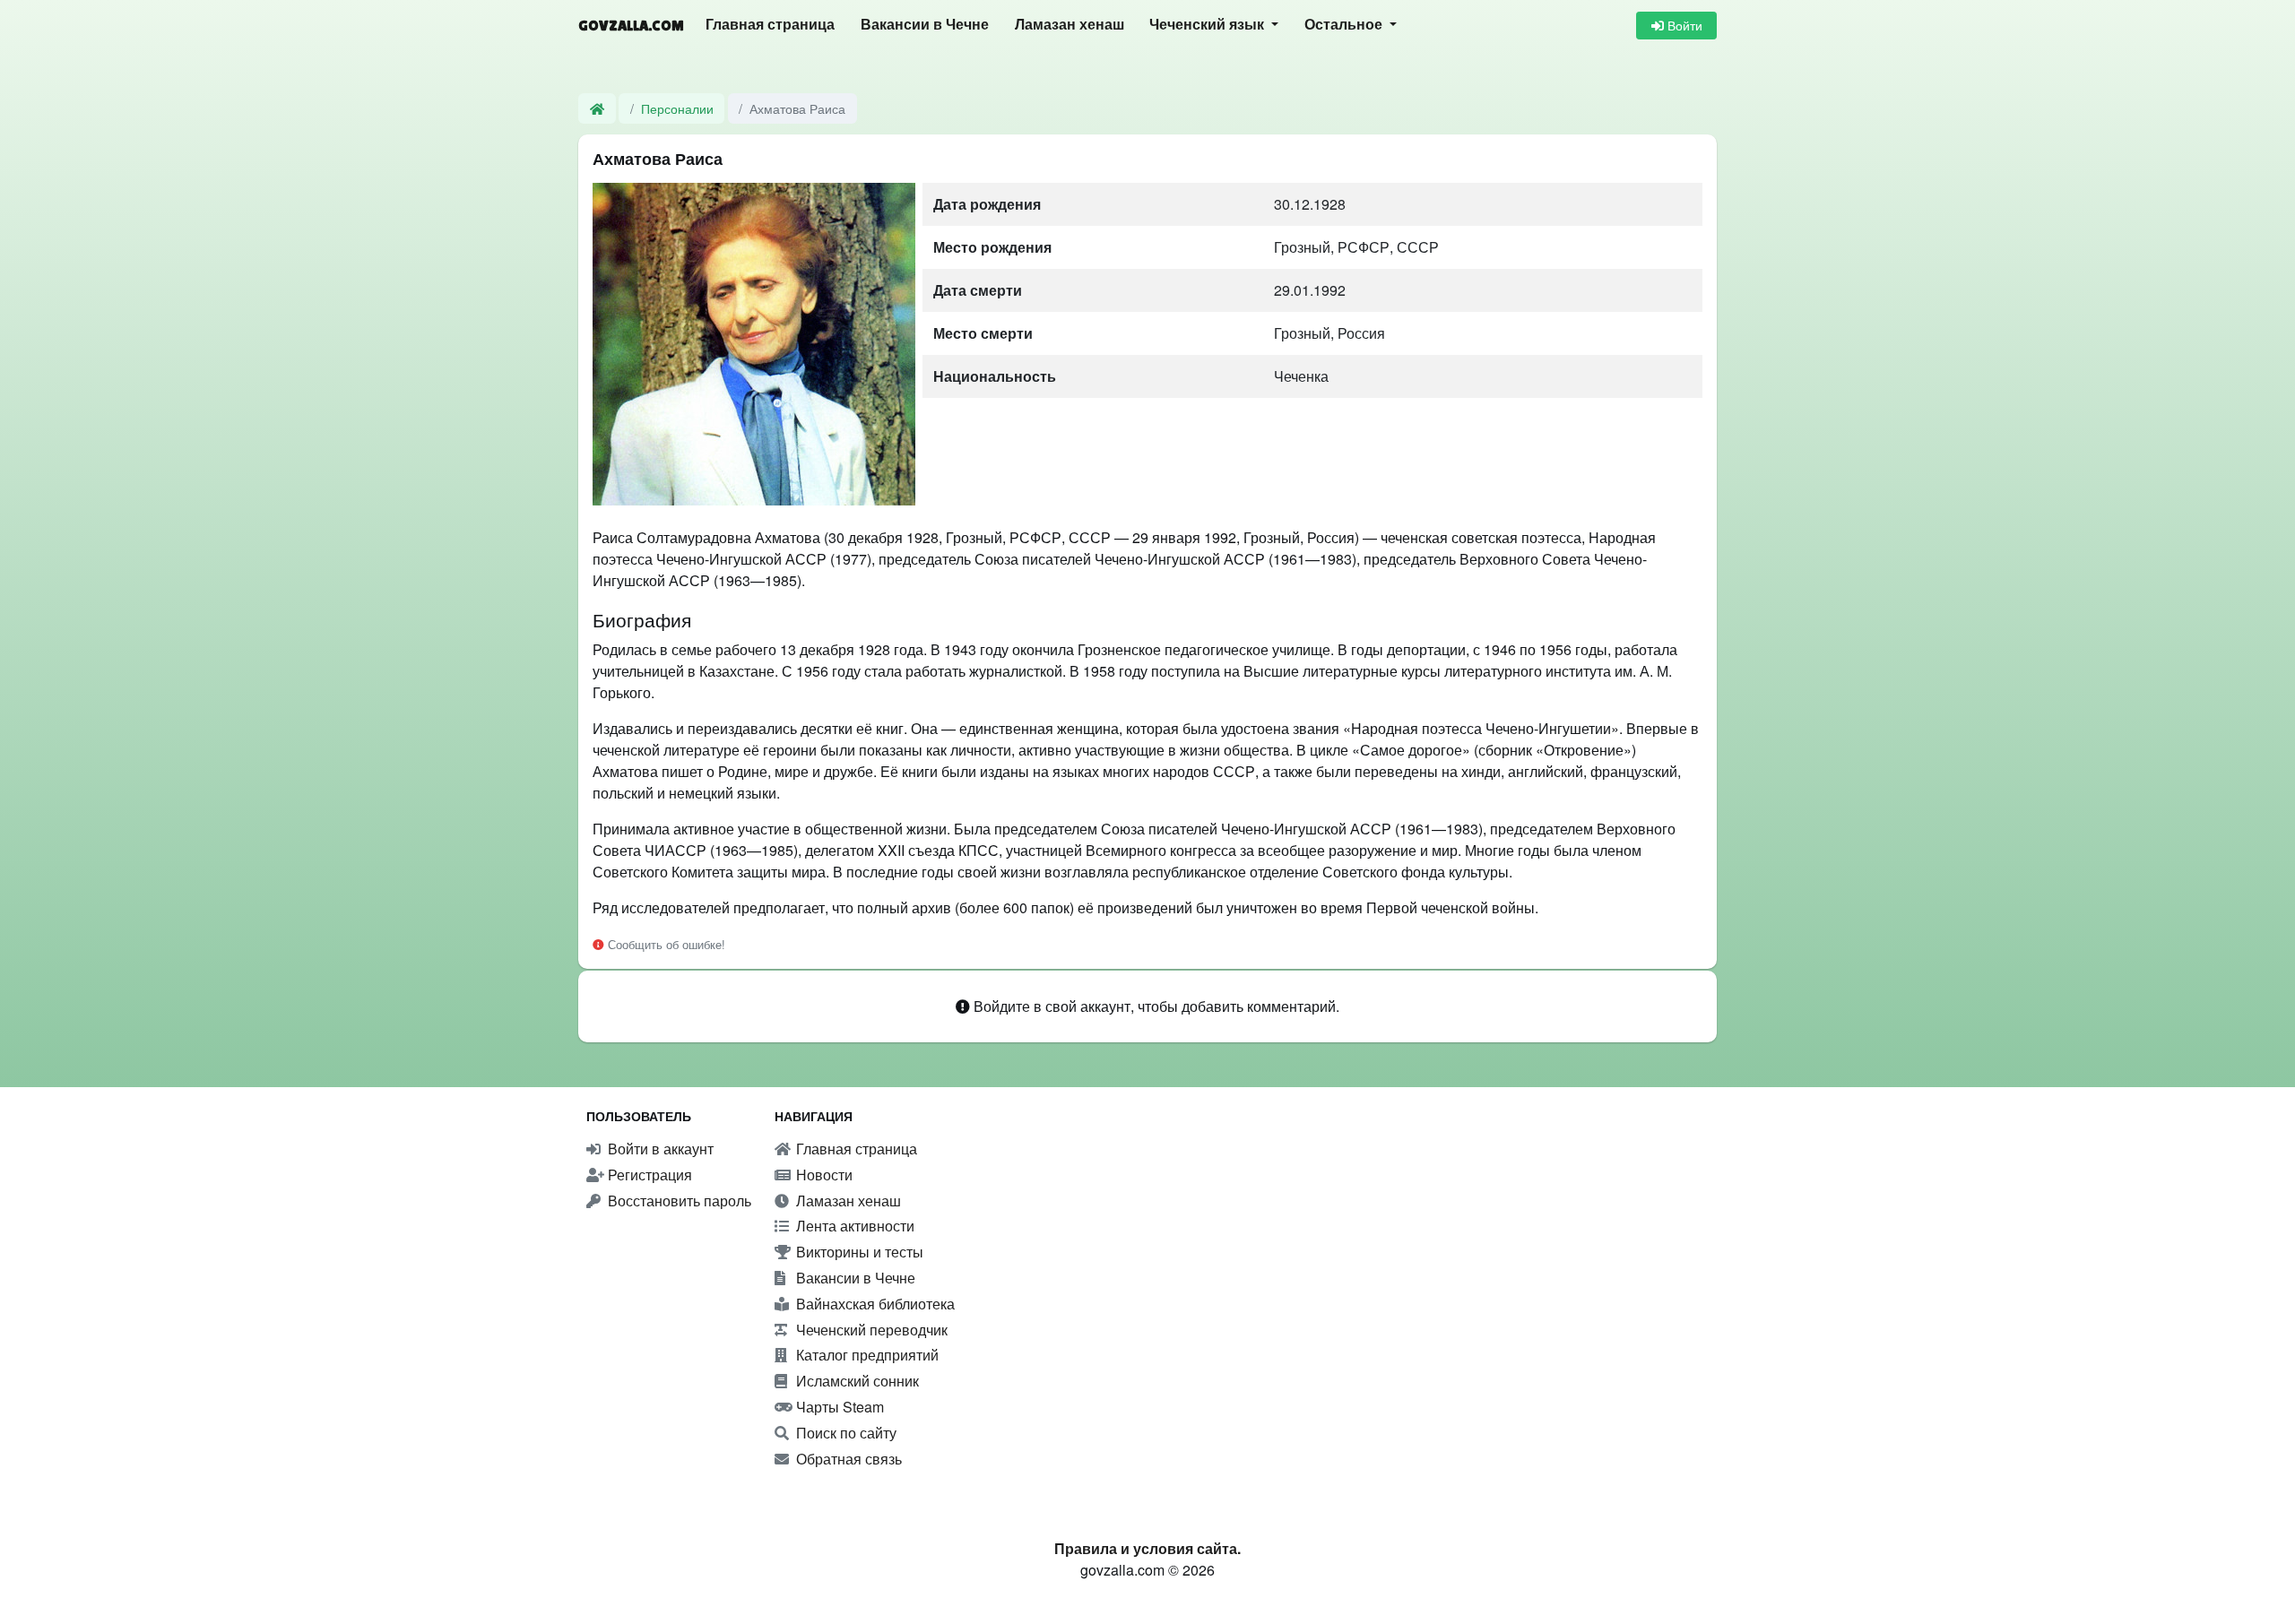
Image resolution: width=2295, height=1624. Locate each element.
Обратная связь (847, 1459)
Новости (823, 1175)
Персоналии (677, 108)
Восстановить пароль (678, 1201)
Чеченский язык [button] (1208, 25)
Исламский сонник (856, 1381)
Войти (1683, 25)
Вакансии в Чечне (925, 25)
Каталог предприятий (866, 1355)
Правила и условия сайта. (1147, 1548)
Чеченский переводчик (870, 1330)
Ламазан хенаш (1070, 25)
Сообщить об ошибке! (665, 944)
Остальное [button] (1345, 25)
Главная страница (770, 25)
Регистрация (648, 1175)
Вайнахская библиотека (874, 1304)
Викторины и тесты (858, 1252)
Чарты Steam (838, 1407)
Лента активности (853, 1226)
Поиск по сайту (844, 1433)
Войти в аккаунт (659, 1149)
